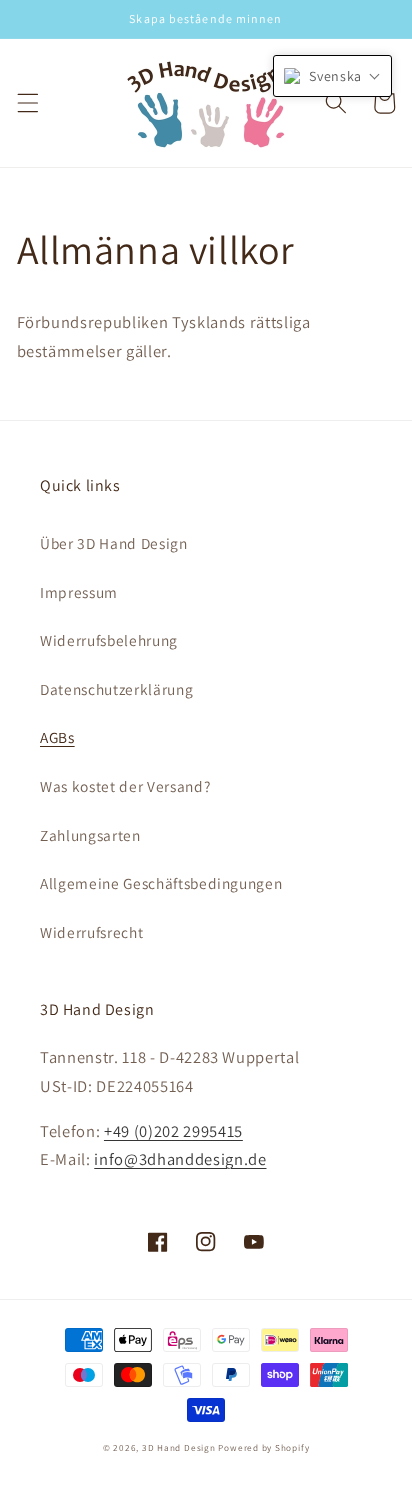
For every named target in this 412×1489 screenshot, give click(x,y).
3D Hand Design (179, 1448)
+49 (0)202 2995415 (173, 1131)
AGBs (57, 737)
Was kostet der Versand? (125, 786)
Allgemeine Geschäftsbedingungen (161, 883)
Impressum (79, 592)
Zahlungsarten (90, 835)
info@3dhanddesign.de (180, 1159)
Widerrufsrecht (91, 932)
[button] (27, 103)
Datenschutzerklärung (116, 689)
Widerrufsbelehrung (109, 640)
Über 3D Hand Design (114, 543)
